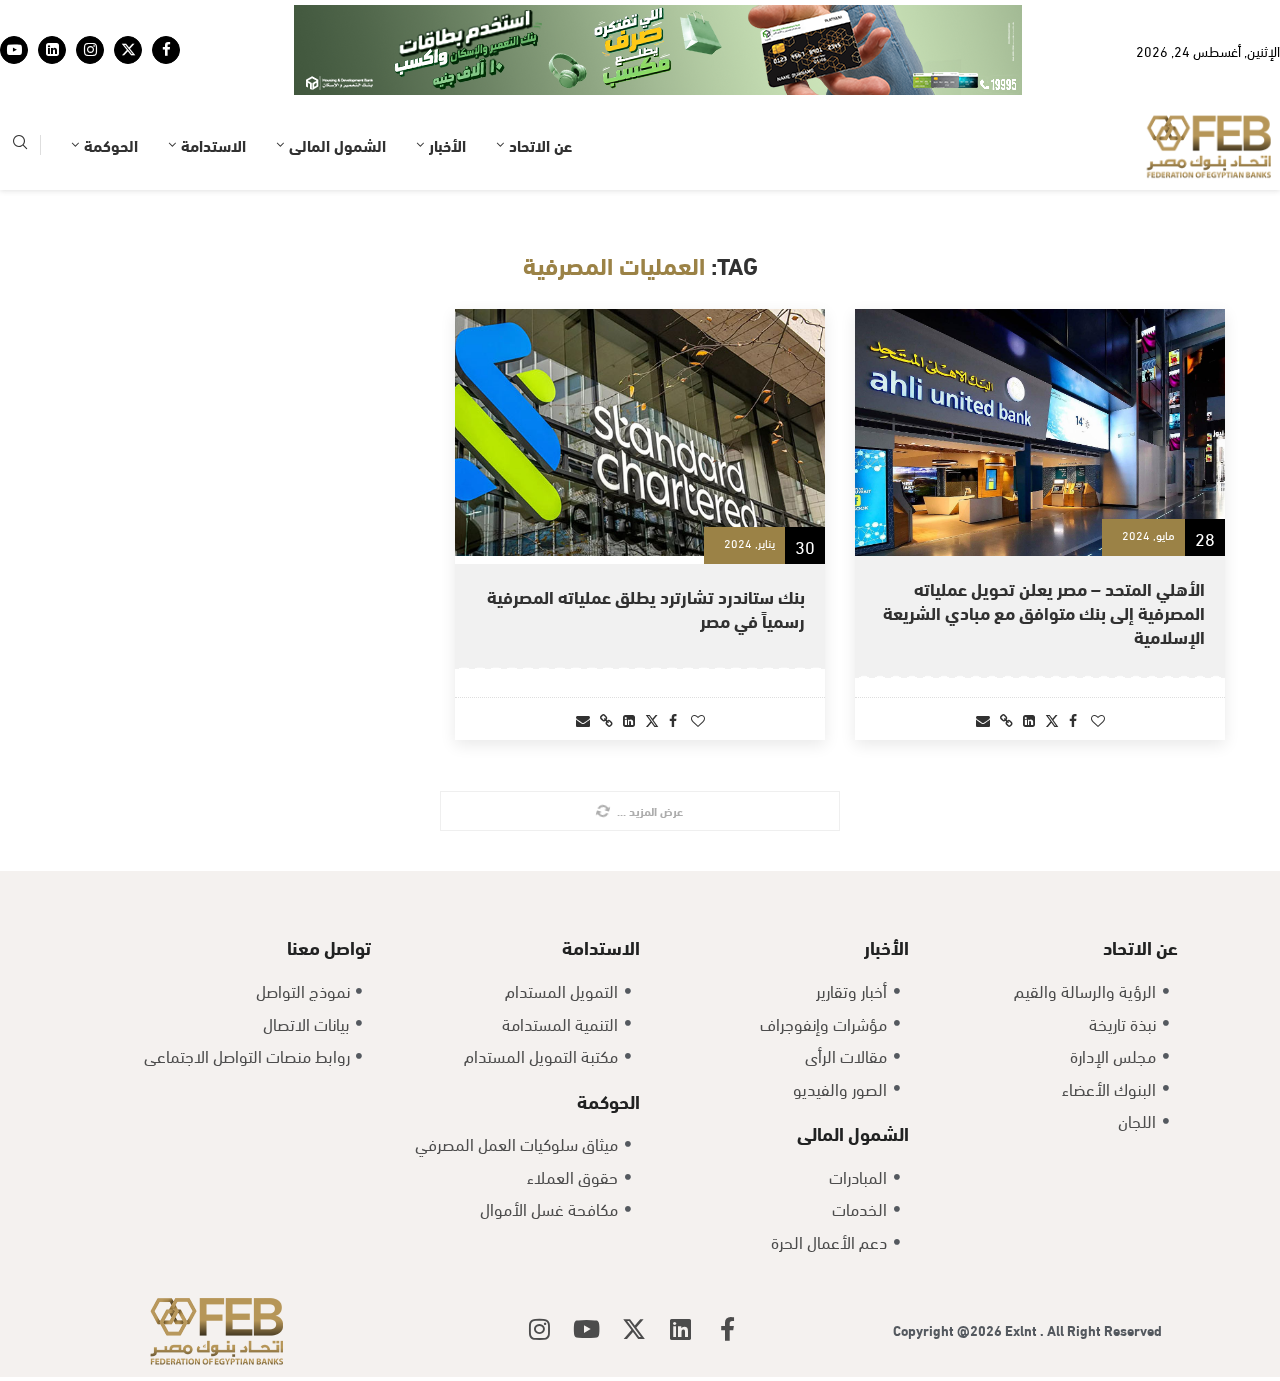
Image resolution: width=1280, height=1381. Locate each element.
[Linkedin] (52, 50)
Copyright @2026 (949, 1329)
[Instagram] (90, 50)
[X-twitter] (634, 1329)
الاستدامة (213, 144)
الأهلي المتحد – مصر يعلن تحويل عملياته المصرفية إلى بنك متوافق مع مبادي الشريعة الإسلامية (1044, 612)
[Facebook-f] (728, 1329)
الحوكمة (111, 144)
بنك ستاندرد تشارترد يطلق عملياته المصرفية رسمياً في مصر (646, 607)
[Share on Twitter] (1052, 719)
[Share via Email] (983, 719)
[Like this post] (1098, 719)
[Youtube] (14, 50)
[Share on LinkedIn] (1029, 719)
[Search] (20, 145)
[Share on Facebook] (1073, 719)
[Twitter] (128, 50)
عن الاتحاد (540, 144)
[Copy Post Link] (1006, 719)
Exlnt (1022, 1329)
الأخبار (447, 144)
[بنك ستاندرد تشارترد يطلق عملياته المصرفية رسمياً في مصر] (640, 432)
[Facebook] (166, 50)
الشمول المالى (337, 144)
